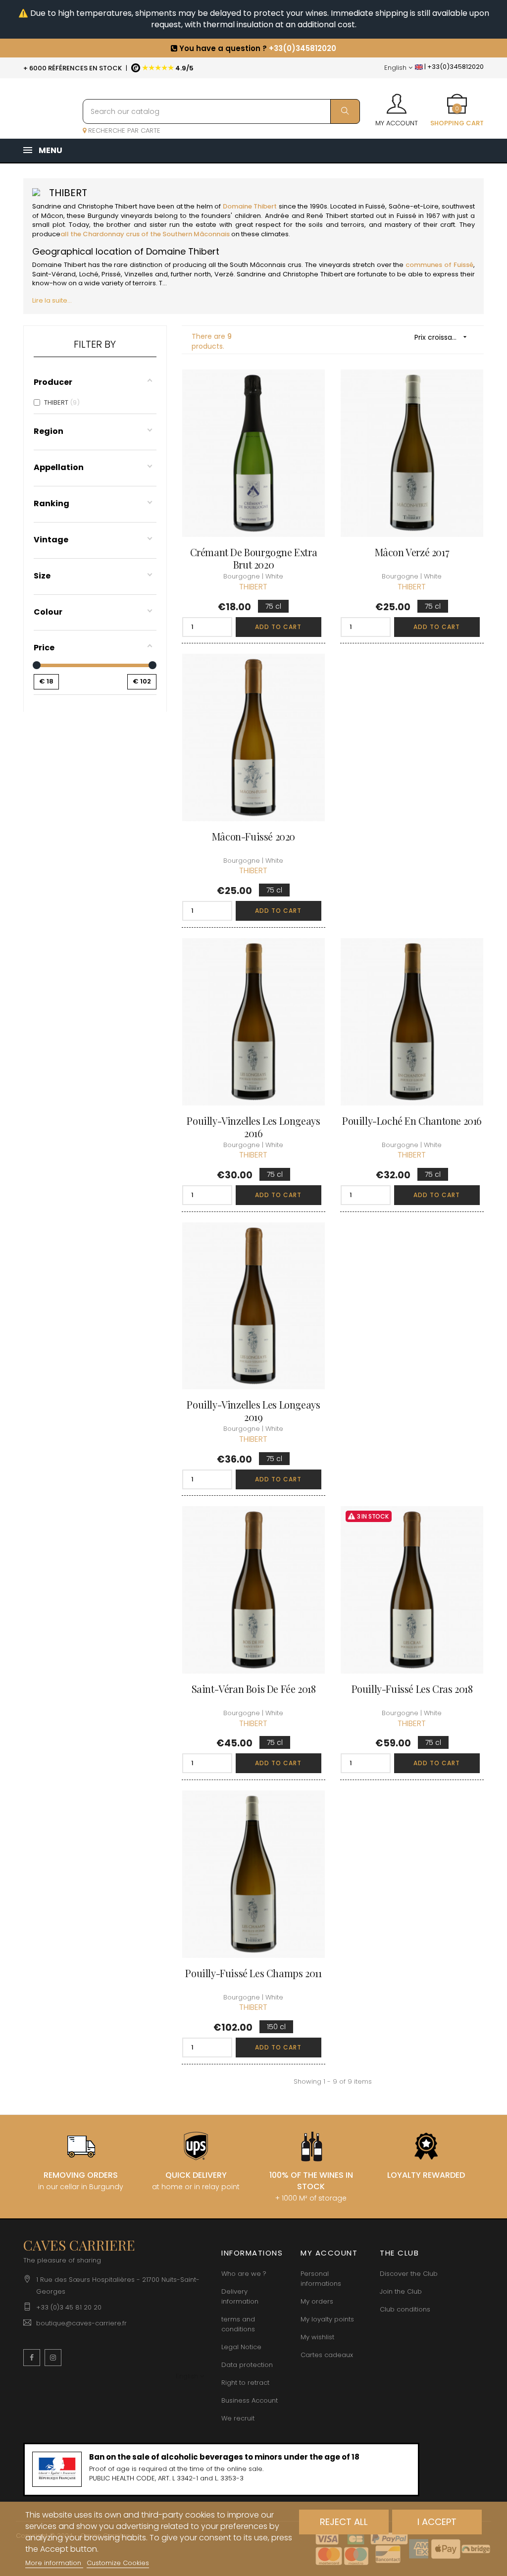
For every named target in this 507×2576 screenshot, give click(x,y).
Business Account (250, 2400)
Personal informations (321, 2279)
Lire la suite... (52, 300)
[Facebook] (32, 2358)
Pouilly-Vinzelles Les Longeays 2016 (253, 1127)
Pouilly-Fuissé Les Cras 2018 (412, 1689)
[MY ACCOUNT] (397, 101)
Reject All (344, 2522)
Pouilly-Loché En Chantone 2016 (412, 1121)
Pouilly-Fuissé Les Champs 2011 (253, 1973)
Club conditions (405, 2309)
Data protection (247, 2365)
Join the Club (401, 2291)
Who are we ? (244, 2274)
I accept (437, 2522)
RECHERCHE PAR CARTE (123, 131)
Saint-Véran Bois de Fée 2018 (254, 1689)
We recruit (238, 2418)
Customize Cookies (118, 2563)
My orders (317, 2301)
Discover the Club (409, 2274)
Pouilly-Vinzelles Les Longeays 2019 (253, 1411)
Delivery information (240, 2296)
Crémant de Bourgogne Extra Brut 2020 (254, 558)
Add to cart (278, 627)
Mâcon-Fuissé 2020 (253, 836)
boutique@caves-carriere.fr (81, 2323)
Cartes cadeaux (327, 2355)
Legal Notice (241, 2347)
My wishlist (317, 2337)
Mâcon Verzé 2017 (412, 552)
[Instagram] (53, 2358)
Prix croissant (442, 337)
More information (54, 2563)
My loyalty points (327, 2319)
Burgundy (103, 216)
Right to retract (245, 2383)
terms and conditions (238, 2324)
